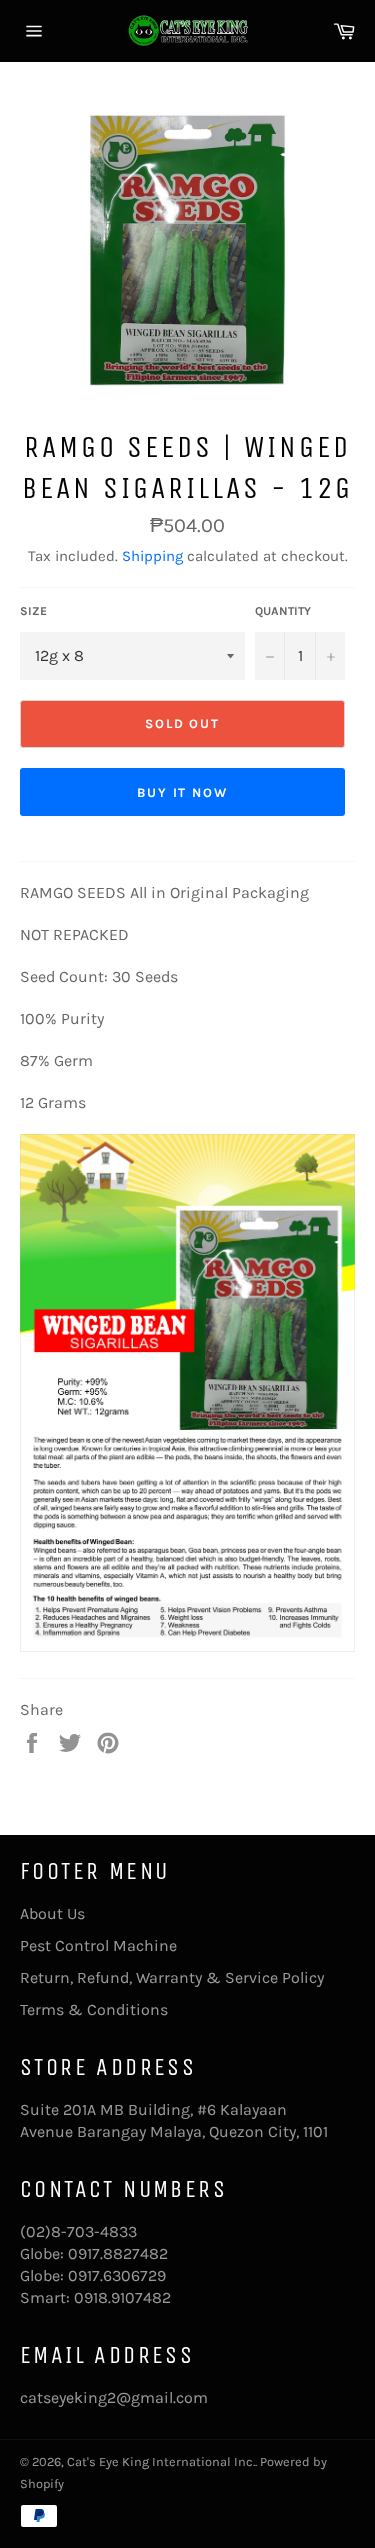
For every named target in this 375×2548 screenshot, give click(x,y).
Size (33, 611)
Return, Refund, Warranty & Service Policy (172, 1977)
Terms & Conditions (94, 2009)
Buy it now (183, 792)
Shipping (152, 556)
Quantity (283, 611)
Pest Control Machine (98, 1945)
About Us (52, 1913)
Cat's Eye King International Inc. (161, 2461)
